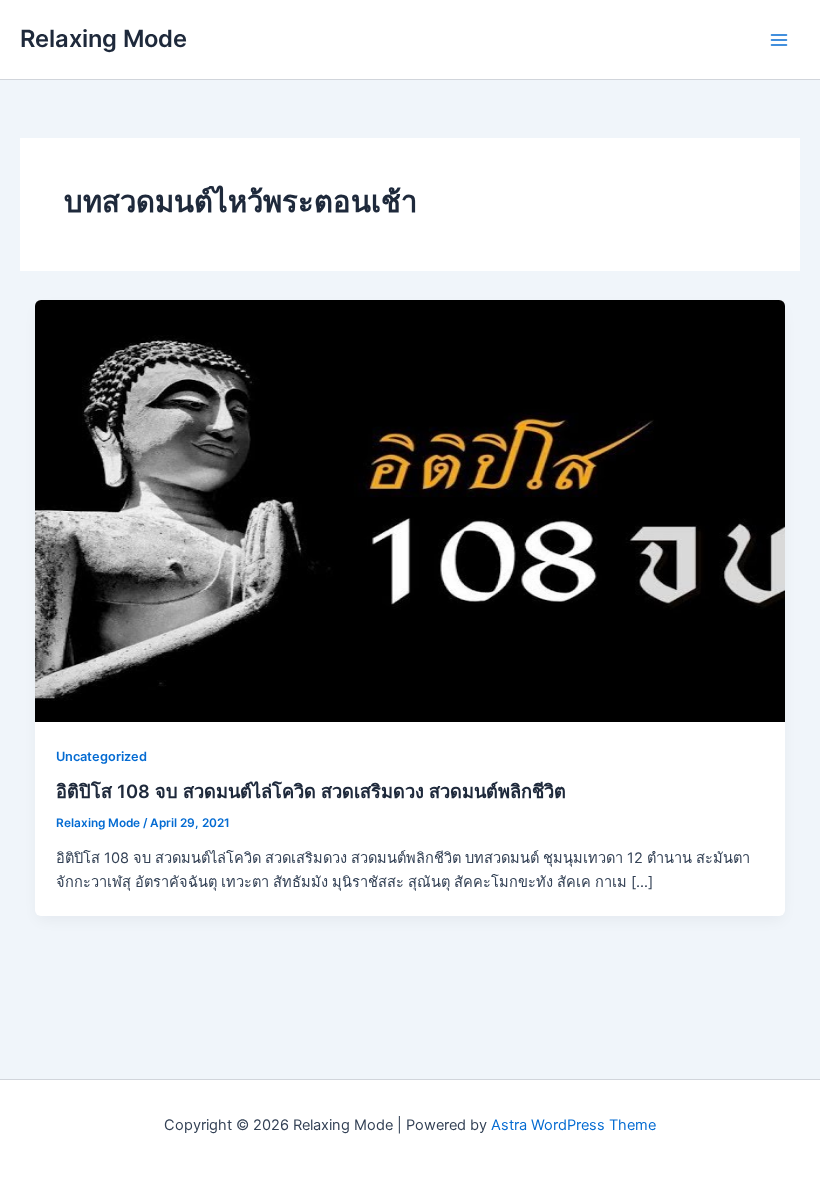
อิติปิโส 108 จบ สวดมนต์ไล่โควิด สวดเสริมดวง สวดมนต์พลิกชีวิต (311, 791)
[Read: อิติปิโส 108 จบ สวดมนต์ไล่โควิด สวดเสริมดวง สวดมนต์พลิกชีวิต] (410, 510)
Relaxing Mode (103, 38)
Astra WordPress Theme (573, 1125)
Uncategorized (101, 756)
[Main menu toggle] (779, 40)
